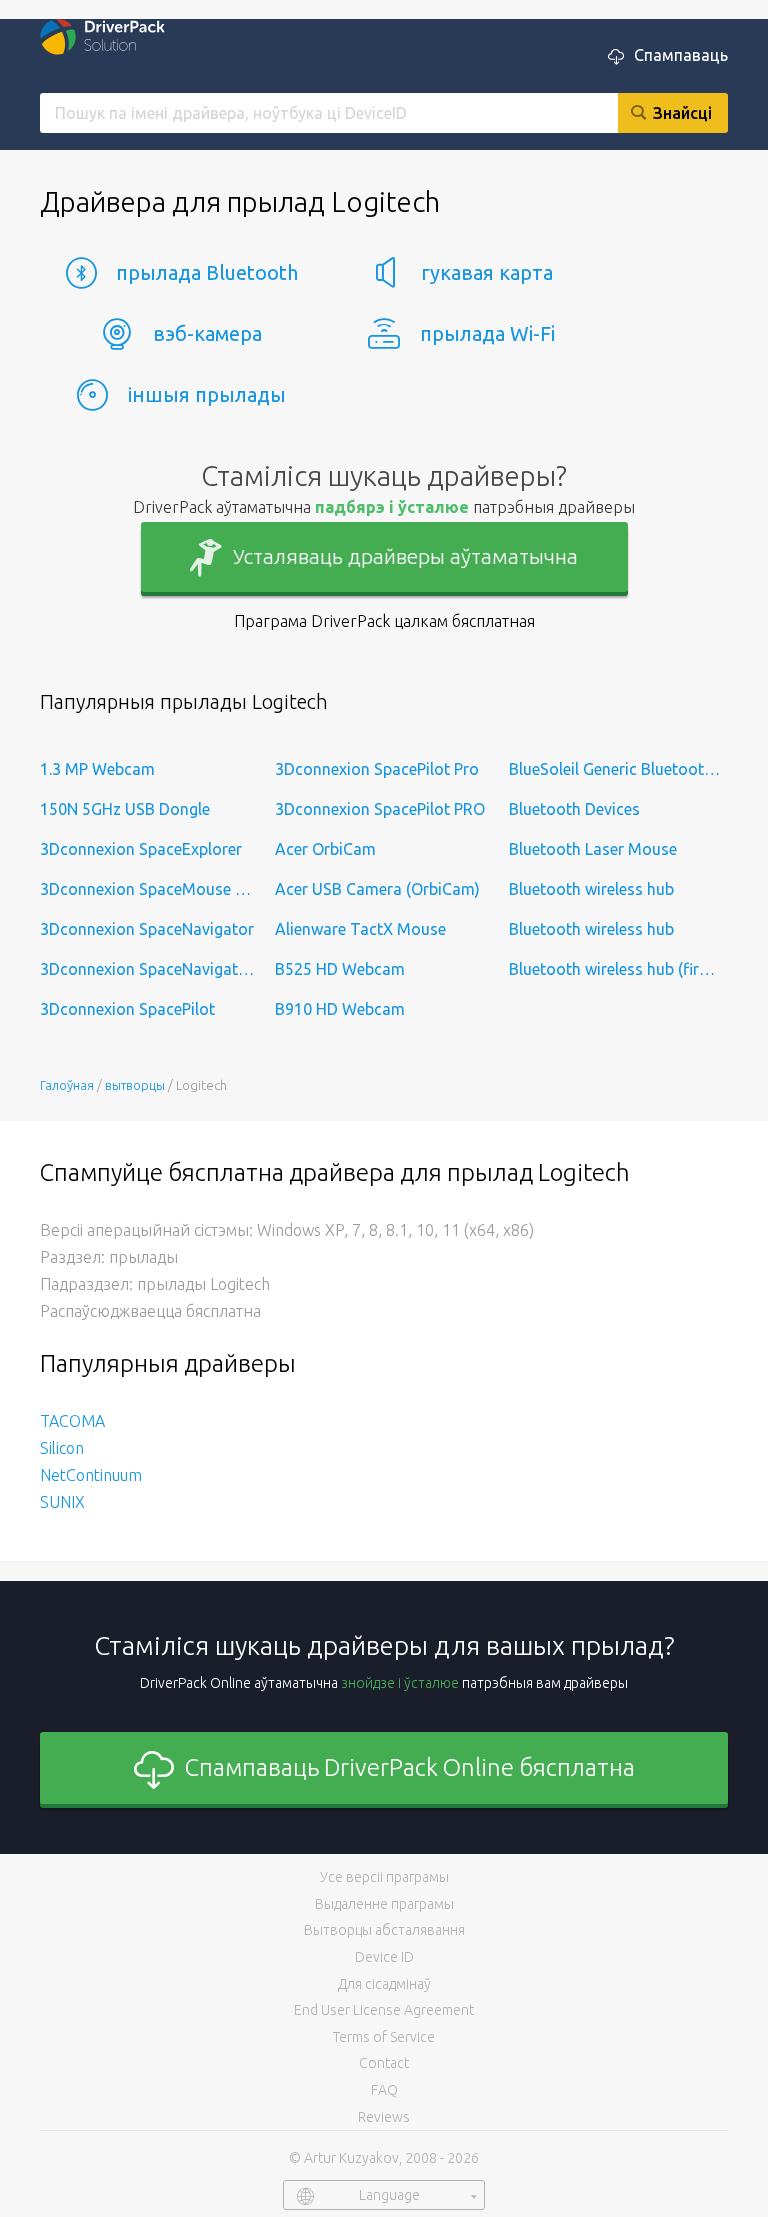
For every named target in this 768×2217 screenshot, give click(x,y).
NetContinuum (91, 1475)
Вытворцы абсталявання (384, 1930)
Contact (384, 2063)
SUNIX (62, 1502)
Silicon (62, 1448)
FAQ (384, 2090)
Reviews (384, 2117)
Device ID (384, 1957)
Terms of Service (384, 2037)
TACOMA (72, 1421)
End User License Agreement (384, 2010)
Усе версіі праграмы (384, 1877)
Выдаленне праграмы (384, 1904)
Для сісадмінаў (384, 1984)
